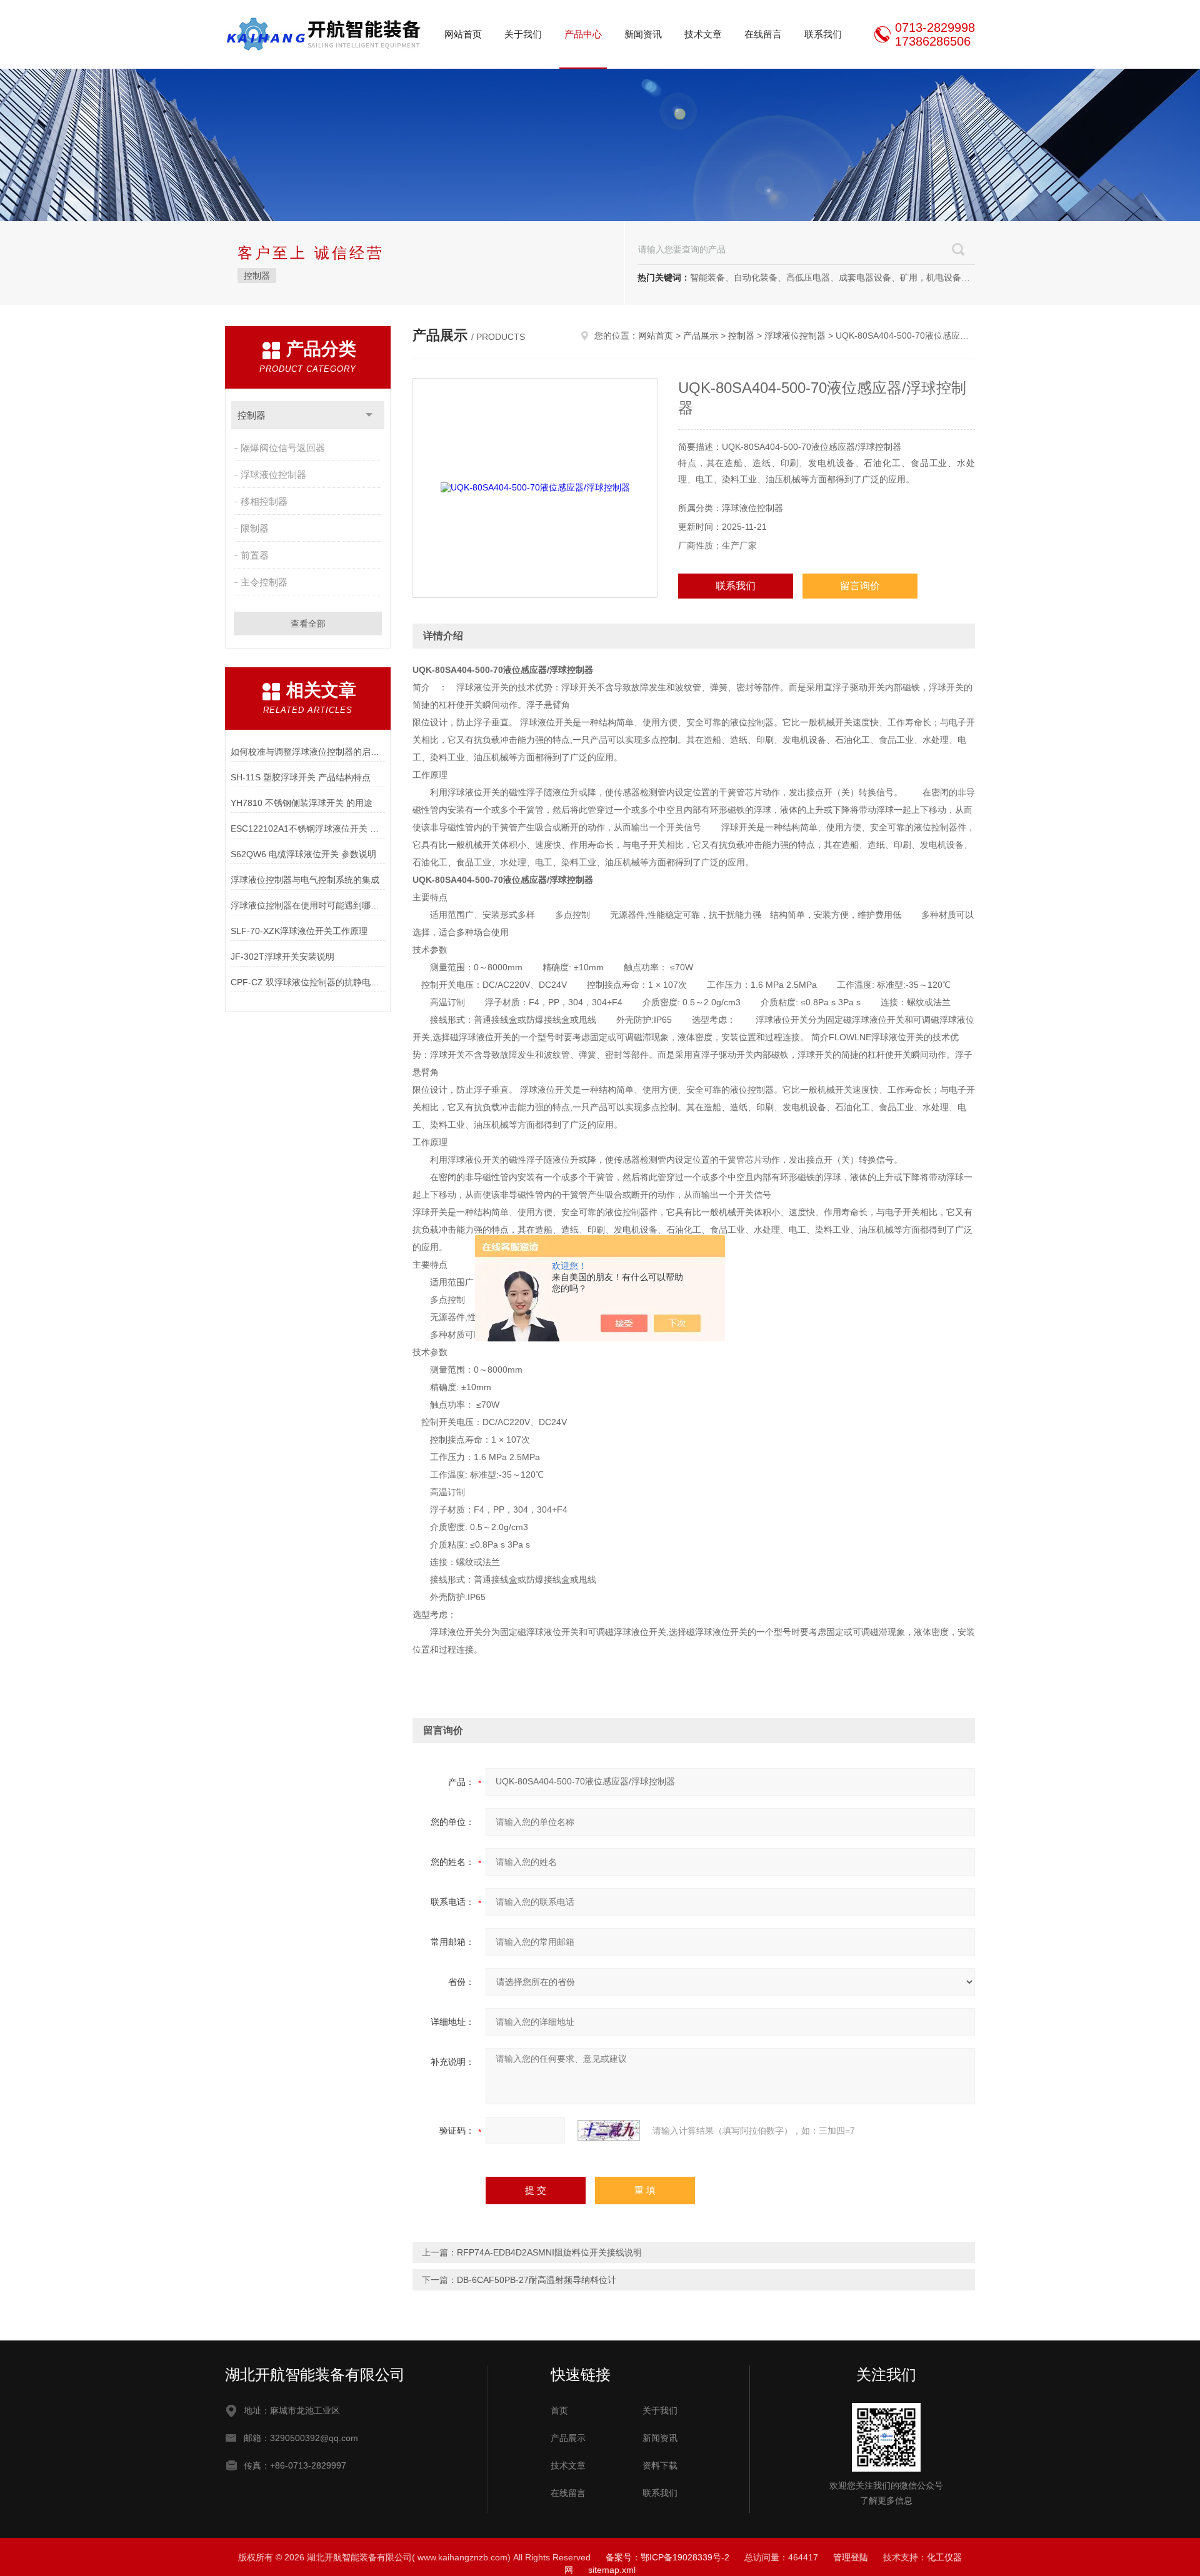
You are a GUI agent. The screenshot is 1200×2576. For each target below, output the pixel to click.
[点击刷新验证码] (609, 2131)
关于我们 (523, 34)
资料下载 (660, 2465)
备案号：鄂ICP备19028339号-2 (667, 2557)
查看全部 (308, 624)
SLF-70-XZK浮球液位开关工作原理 (299, 931)
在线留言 (763, 34)
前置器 (255, 555)
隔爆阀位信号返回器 (283, 448)
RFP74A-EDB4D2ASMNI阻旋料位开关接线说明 (549, 2252)
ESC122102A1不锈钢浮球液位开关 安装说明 (308, 828)
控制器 (257, 276)
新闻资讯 (643, 34)
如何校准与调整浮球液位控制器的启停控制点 (308, 752)
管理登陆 (851, 2557)
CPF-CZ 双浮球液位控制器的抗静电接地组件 (308, 982)
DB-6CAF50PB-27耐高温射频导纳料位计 (537, 2280)
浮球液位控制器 (273, 475)
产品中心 (583, 34)
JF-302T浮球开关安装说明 (282, 957)
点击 (369, 415)
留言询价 (860, 586)
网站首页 (463, 34)
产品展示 (701, 336)
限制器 (255, 528)
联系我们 (823, 34)
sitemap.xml (612, 2570)
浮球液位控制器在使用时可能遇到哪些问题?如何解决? (308, 905)
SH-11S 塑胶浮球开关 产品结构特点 (301, 777)
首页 (559, 2410)
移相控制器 (264, 501)
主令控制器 (264, 582)
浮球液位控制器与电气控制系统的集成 (305, 880)
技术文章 (703, 34)
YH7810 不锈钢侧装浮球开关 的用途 (302, 803)
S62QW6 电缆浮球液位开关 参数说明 (303, 854)
